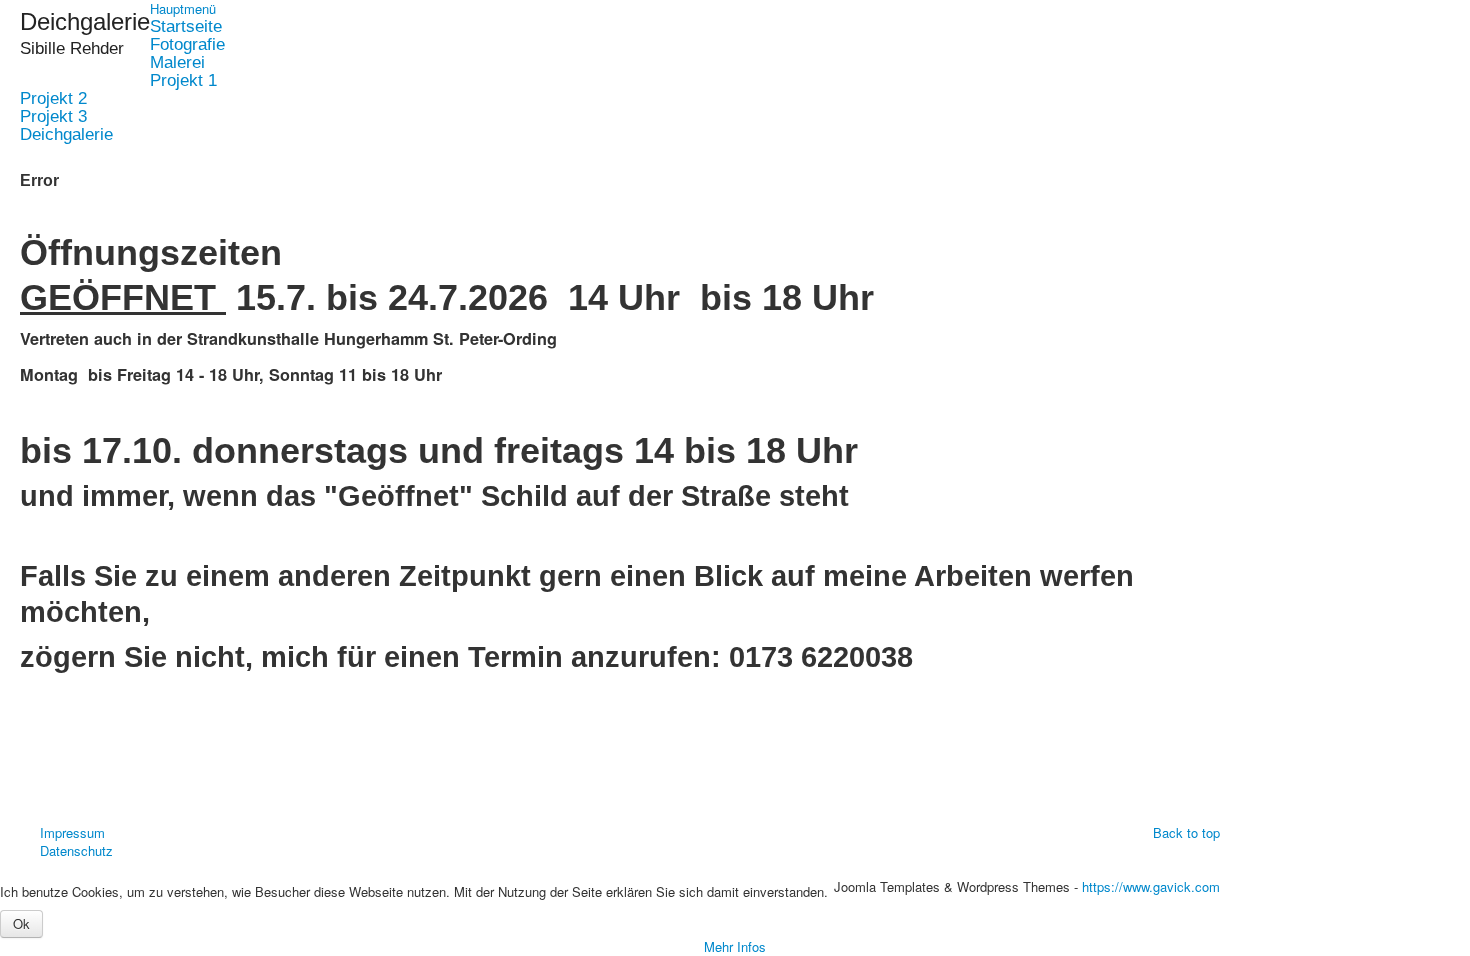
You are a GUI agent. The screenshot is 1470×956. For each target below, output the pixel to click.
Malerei (177, 63)
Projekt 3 (53, 117)
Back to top (1186, 832)
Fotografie (187, 45)
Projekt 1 (183, 81)
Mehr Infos (735, 946)
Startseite (186, 27)
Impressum (72, 833)
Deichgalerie (66, 135)
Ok (21, 923)
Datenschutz (76, 851)
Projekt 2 (53, 99)
